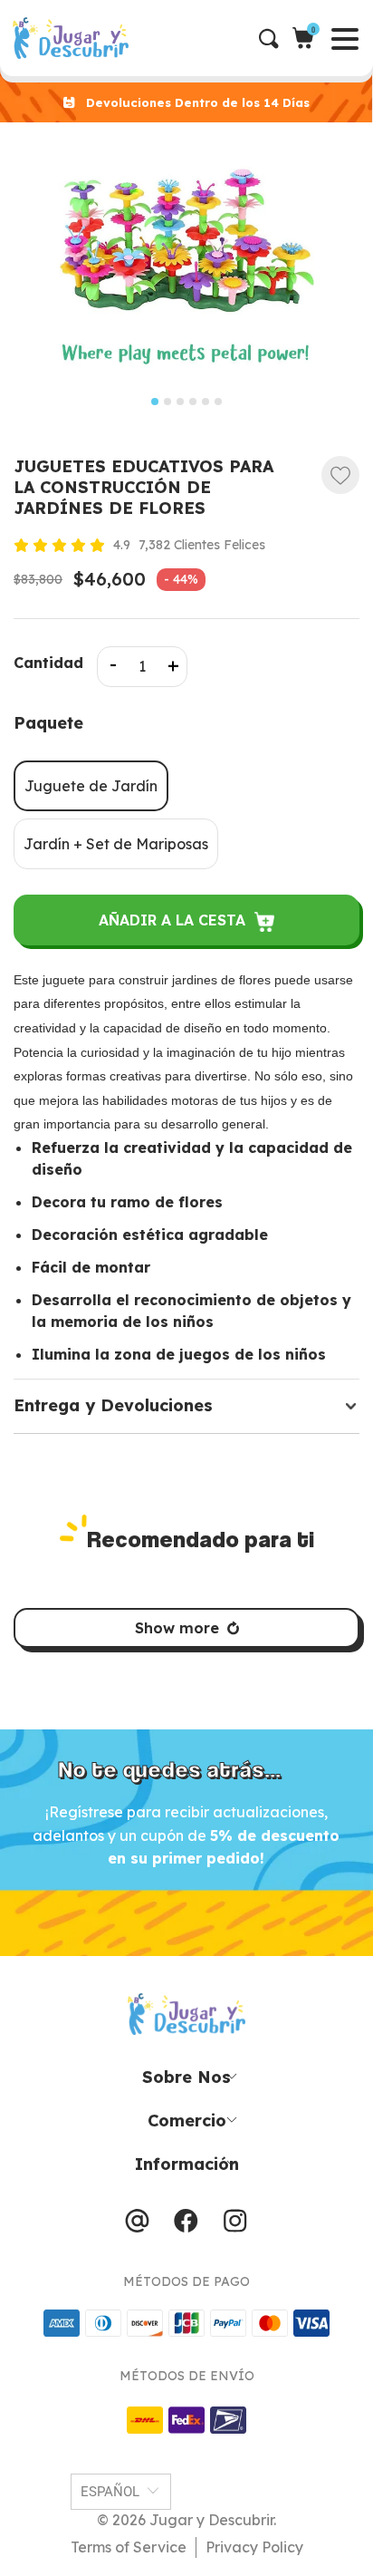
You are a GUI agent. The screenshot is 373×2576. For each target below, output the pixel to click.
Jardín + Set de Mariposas (116, 844)
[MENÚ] (15, 38)
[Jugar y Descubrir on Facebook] (186, 2225)
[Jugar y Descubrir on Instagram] (235, 2225)
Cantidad (48, 663)
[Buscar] (276, 39)
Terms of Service (129, 2547)
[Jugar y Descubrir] (192, 38)
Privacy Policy (254, 2547)
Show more (177, 1628)
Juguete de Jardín (91, 786)
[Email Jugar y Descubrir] (137, 2225)
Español (110, 2492)
